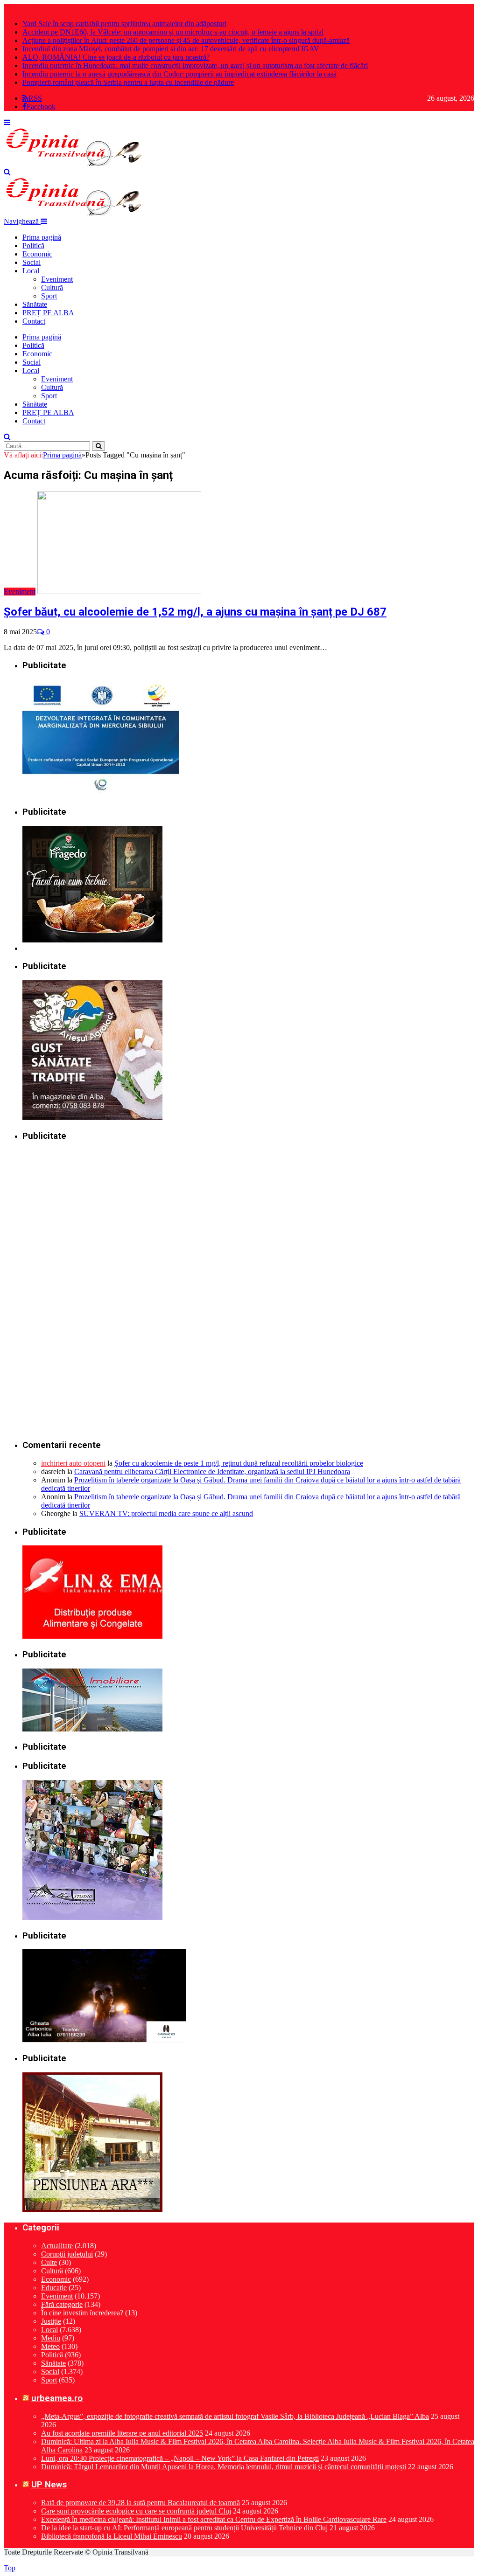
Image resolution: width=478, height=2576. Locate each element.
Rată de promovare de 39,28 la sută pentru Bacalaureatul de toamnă (141, 2503)
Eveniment (57, 279)
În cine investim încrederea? (82, 2313)
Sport (49, 296)
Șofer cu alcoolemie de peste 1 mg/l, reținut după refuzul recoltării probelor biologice (239, 1463)
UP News (49, 2485)
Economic (37, 254)
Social (32, 262)
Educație (54, 2288)
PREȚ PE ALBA (48, 313)
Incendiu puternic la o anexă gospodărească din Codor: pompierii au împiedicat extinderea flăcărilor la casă (179, 74)
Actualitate (57, 2246)
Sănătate (35, 304)
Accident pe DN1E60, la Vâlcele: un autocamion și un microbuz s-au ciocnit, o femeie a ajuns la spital (173, 32)
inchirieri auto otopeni (73, 1463)
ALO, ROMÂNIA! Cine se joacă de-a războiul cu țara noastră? (116, 57)
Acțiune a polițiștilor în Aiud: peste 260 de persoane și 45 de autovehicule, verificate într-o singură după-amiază (186, 40)
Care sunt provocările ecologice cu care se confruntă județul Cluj (136, 2511)
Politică (33, 246)
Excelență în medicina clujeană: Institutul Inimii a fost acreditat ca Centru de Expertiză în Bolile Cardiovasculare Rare (214, 2519)
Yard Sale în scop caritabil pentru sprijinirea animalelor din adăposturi (124, 24)
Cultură (52, 287)
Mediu (51, 2338)
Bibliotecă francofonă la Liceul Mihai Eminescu (112, 2536)
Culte (49, 2262)
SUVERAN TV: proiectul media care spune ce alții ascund (166, 1513)
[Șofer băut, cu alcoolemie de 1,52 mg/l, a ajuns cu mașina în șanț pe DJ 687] (119, 592)
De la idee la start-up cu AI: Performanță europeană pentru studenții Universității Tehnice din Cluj (184, 2528)
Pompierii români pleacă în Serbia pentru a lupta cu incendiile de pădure (128, 82)
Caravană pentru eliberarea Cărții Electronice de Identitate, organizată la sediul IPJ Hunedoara (212, 1472)
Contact (34, 321)
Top (10, 2568)
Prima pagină (42, 237)
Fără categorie (62, 2304)
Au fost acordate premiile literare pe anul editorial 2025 (122, 2433)
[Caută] (7, 172)
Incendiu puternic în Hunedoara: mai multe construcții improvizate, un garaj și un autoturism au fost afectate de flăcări (195, 66)
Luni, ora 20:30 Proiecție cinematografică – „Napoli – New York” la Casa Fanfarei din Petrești (180, 2458)
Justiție (51, 2321)
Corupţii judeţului (67, 2254)
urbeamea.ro (57, 2398)
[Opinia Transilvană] (74, 163)
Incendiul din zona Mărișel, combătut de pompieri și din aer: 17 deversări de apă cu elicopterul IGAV (171, 49)
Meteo (50, 2346)
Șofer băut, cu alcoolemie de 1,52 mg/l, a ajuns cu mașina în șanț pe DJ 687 (195, 612)
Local (31, 271)
